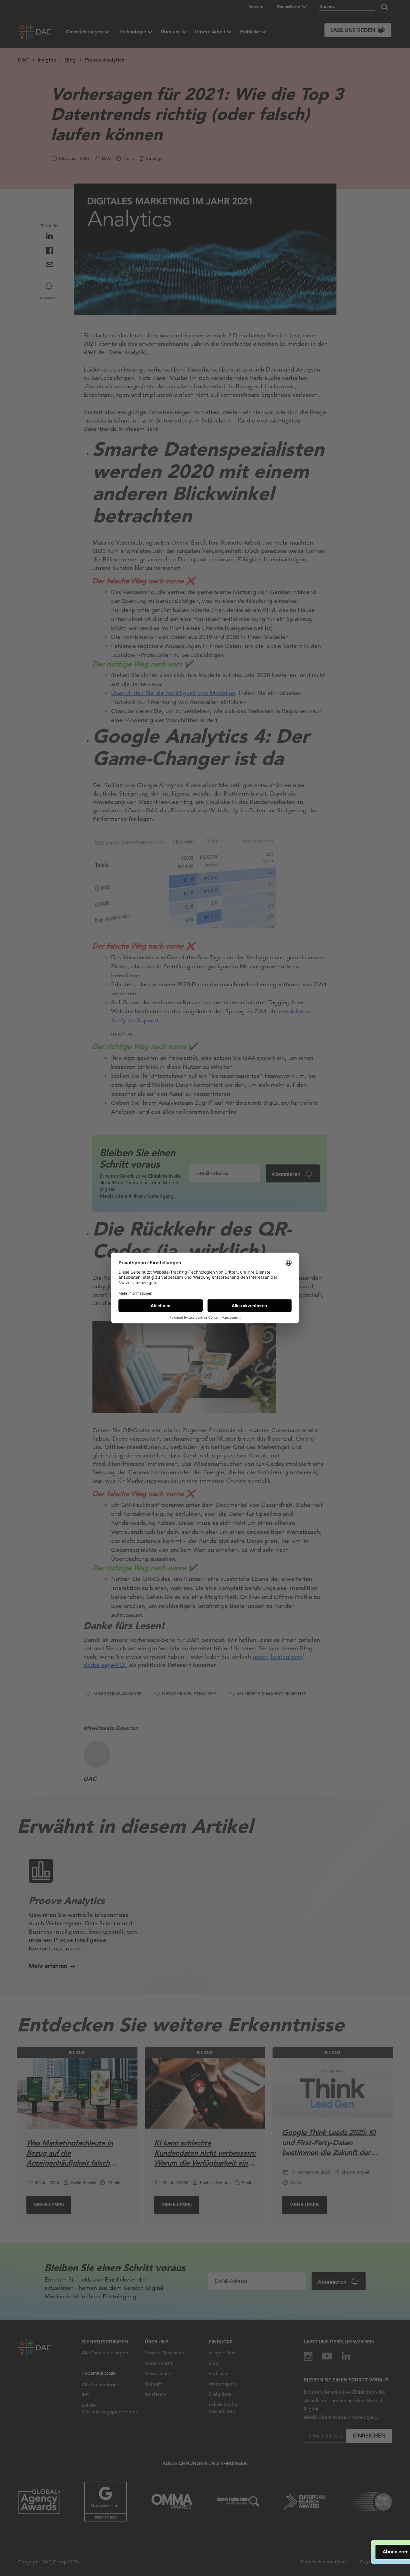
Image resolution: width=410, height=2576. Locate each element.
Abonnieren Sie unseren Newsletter (344, 2552)
